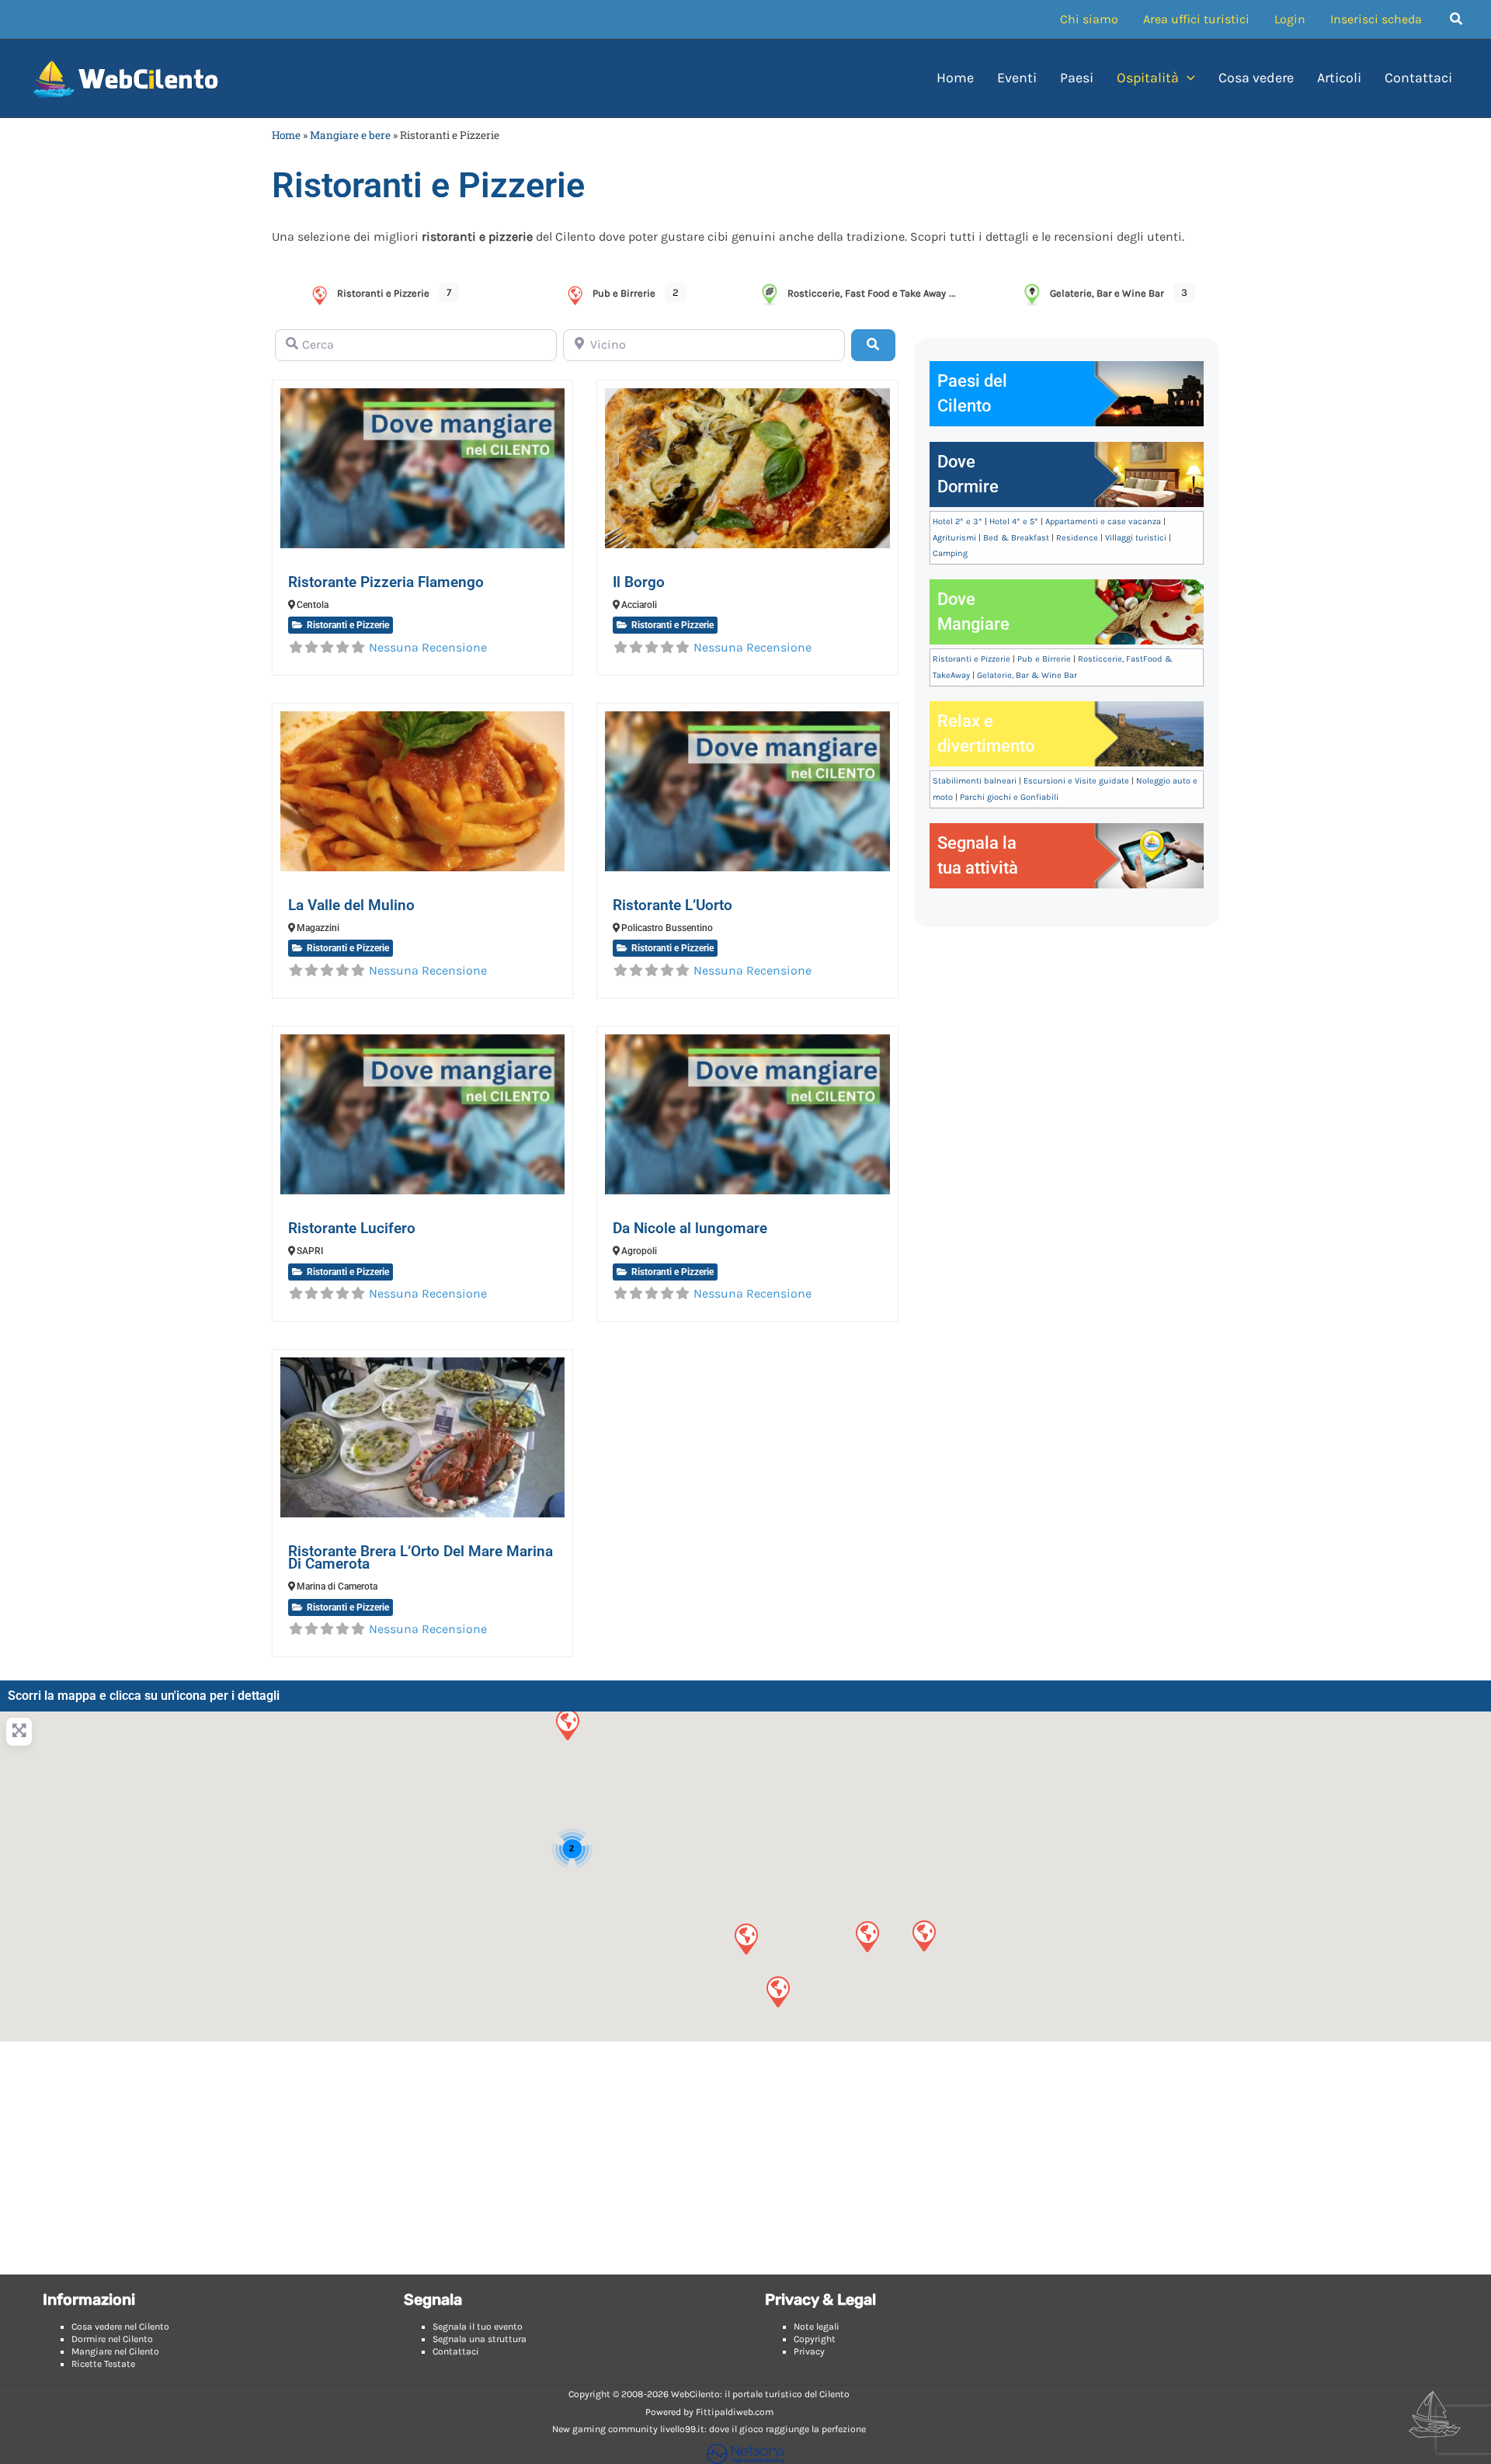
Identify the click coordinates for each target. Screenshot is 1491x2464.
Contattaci (456, 2351)
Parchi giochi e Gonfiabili (1009, 797)
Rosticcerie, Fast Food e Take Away (867, 293)
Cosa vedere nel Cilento (120, 2327)
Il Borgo (639, 582)
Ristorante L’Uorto (673, 905)
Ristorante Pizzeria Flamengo (386, 582)
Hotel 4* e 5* (1014, 521)
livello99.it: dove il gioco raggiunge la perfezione (763, 2429)
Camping (950, 553)
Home (286, 135)
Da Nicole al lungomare (690, 1228)
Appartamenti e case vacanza (1103, 521)
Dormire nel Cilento (112, 2339)
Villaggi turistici (1136, 538)
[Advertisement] (745, 2158)
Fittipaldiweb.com (735, 2412)
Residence (1077, 538)
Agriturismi (954, 538)
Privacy (809, 2351)
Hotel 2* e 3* (958, 521)
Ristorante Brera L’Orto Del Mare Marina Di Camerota (421, 1557)
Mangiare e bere (350, 135)
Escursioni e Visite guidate (1076, 781)
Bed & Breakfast (1016, 538)
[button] (1457, 19)
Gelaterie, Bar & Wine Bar (1027, 675)
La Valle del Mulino (351, 905)
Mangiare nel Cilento (115, 2351)
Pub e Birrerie (624, 293)
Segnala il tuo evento (478, 2327)
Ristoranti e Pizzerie (383, 293)
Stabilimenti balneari (975, 781)
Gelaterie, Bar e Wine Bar (1107, 293)
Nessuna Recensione (428, 647)
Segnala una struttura (480, 2339)
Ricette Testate (103, 2364)
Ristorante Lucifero (352, 1228)
